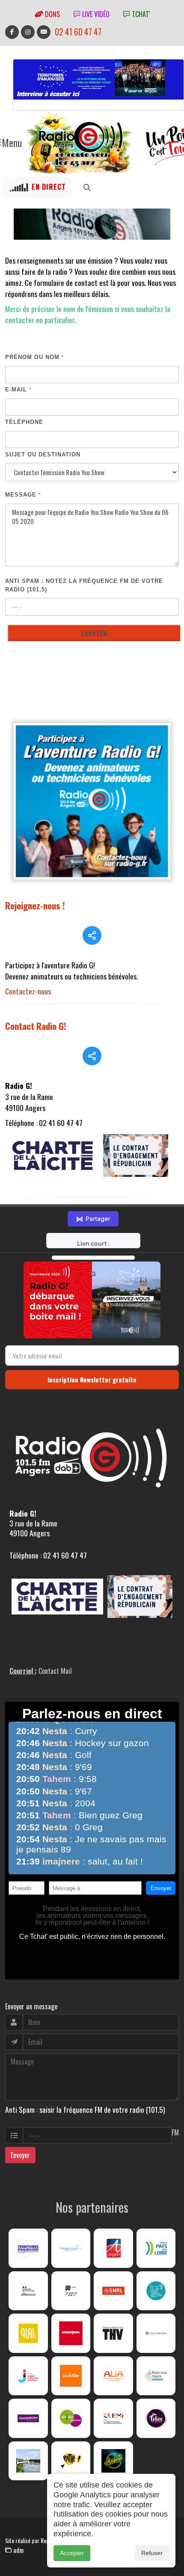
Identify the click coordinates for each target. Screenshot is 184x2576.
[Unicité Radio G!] (71, 2376)
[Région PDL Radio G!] (156, 2248)
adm (18, 2550)
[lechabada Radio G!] (71, 2333)
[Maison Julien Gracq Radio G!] (156, 2333)
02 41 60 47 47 (78, 32)
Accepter (72, 2553)
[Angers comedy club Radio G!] (113, 2461)
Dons (52, 14)
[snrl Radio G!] (113, 2291)
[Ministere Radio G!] (28, 2291)
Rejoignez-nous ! (35, 905)
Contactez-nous (28, 991)
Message (23, 495)
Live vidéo (95, 14)
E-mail (18, 390)
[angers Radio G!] (113, 2248)
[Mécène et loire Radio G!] (71, 2248)
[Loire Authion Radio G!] (28, 2461)
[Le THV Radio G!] (113, 2333)
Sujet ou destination (43, 454)
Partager (93, 1219)
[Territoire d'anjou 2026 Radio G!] (28, 2248)
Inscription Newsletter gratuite (92, 1379)
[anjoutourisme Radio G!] (71, 2418)
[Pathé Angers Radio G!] (71, 2461)
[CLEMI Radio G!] (113, 2418)
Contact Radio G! (36, 1026)
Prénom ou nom (34, 357)
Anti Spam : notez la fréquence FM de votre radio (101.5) (84, 585)
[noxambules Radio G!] (28, 2418)
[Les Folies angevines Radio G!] (156, 2418)
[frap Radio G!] (156, 2291)
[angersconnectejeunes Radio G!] (28, 2376)
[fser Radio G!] (71, 2291)
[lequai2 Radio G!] (28, 2333)
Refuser (152, 2553)
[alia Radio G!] (113, 2376)
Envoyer (20, 2155)
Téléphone (24, 422)
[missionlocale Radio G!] (156, 2376)
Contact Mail (55, 1671)
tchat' (140, 14)
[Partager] (92, 935)
